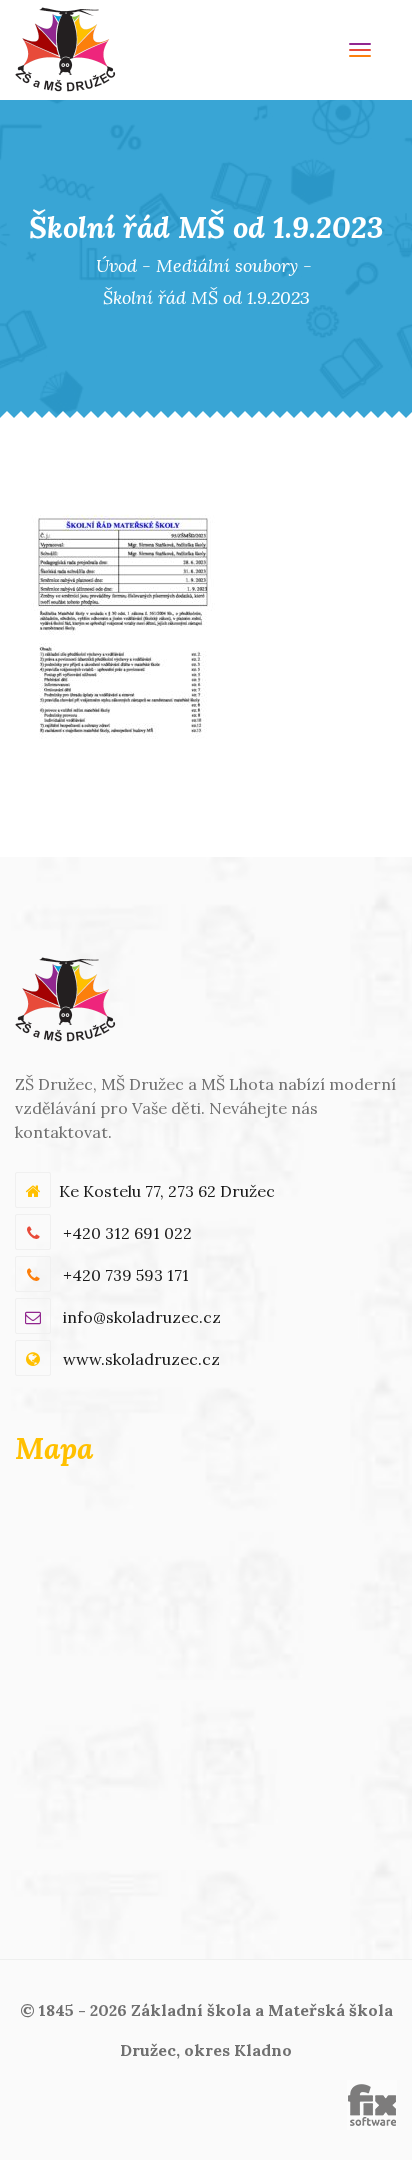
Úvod (116, 265)
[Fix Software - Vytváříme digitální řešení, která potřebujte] (372, 2103)
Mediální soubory (227, 265)
